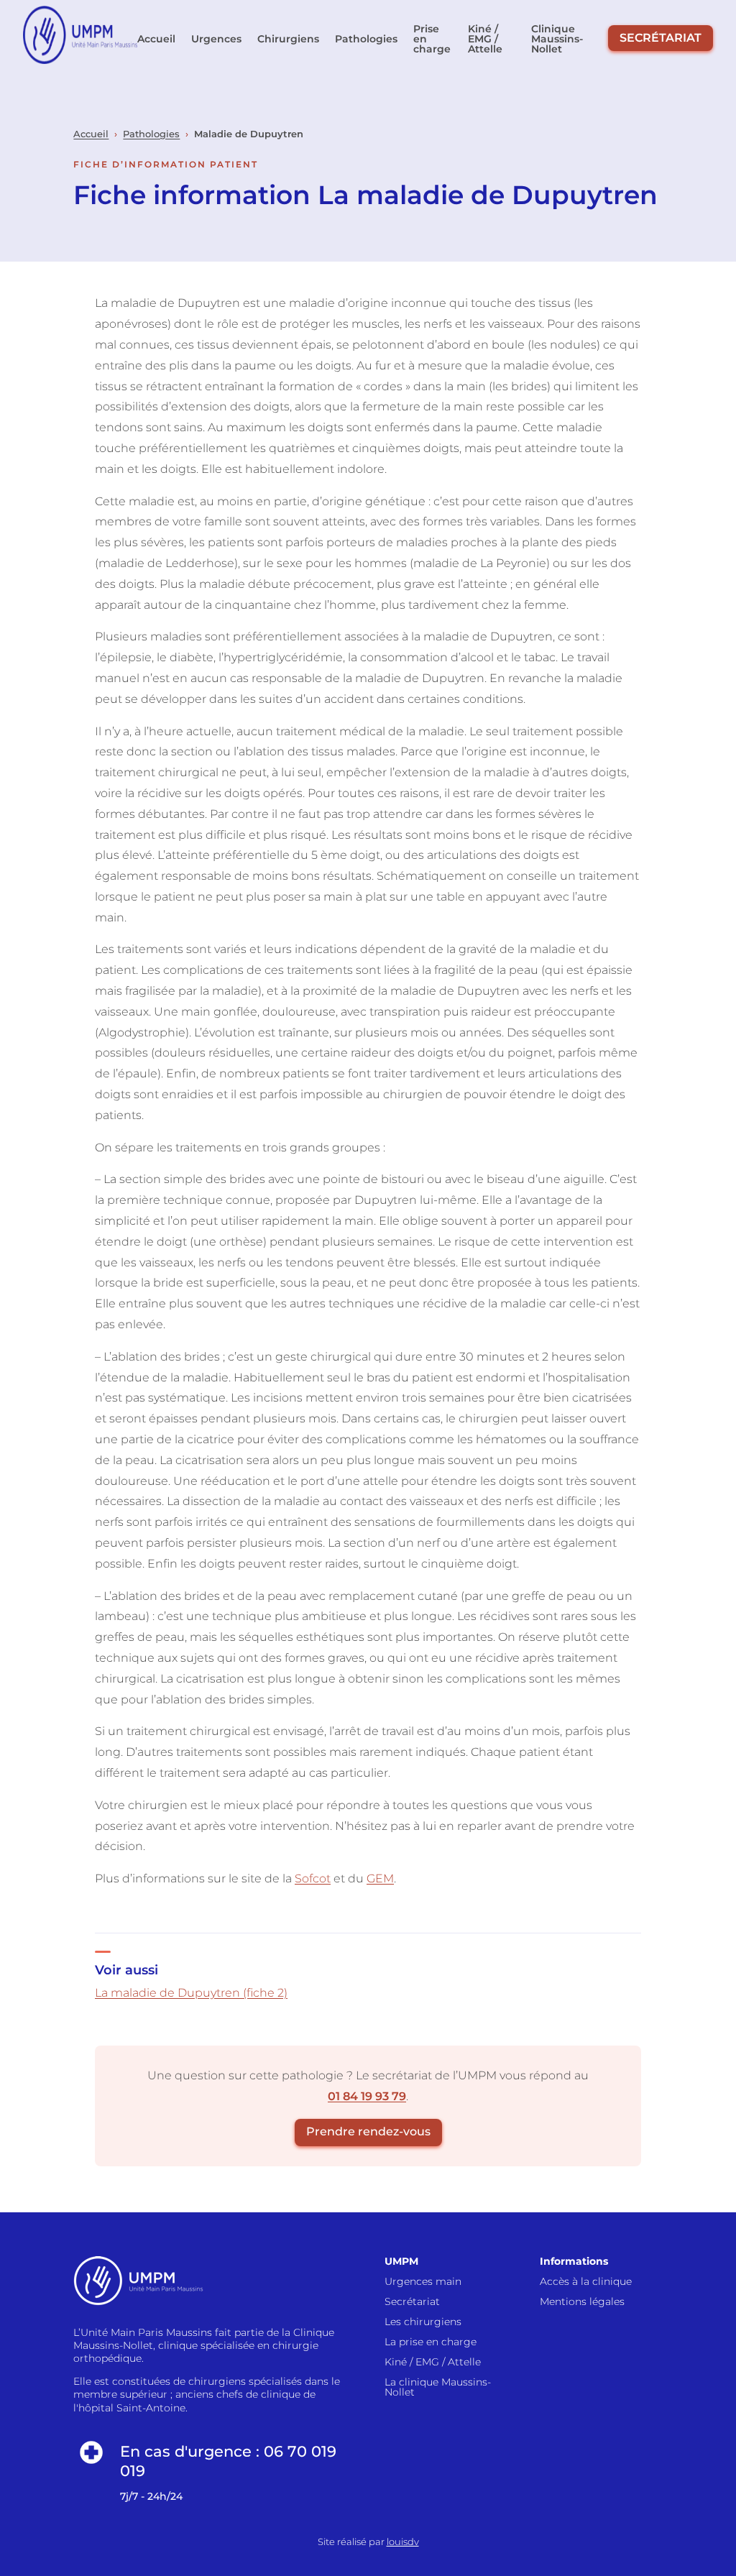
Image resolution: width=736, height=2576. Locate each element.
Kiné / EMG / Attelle (485, 39)
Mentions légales (582, 2301)
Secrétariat (661, 38)
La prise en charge (431, 2342)
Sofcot (313, 1878)
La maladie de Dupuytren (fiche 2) (191, 1993)
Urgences (216, 39)
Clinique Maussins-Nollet (557, 39)
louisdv (403, 2542)
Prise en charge (432, 39)
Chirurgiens (288, 39)
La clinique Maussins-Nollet (438, 2387)
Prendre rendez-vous (368, 2131)
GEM (380, 1878)
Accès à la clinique (586, 2281)
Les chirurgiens (423, 2322)
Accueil (156, 39)
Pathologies (366, 39)
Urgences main (423, 2281)
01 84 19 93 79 (367, 2096)
